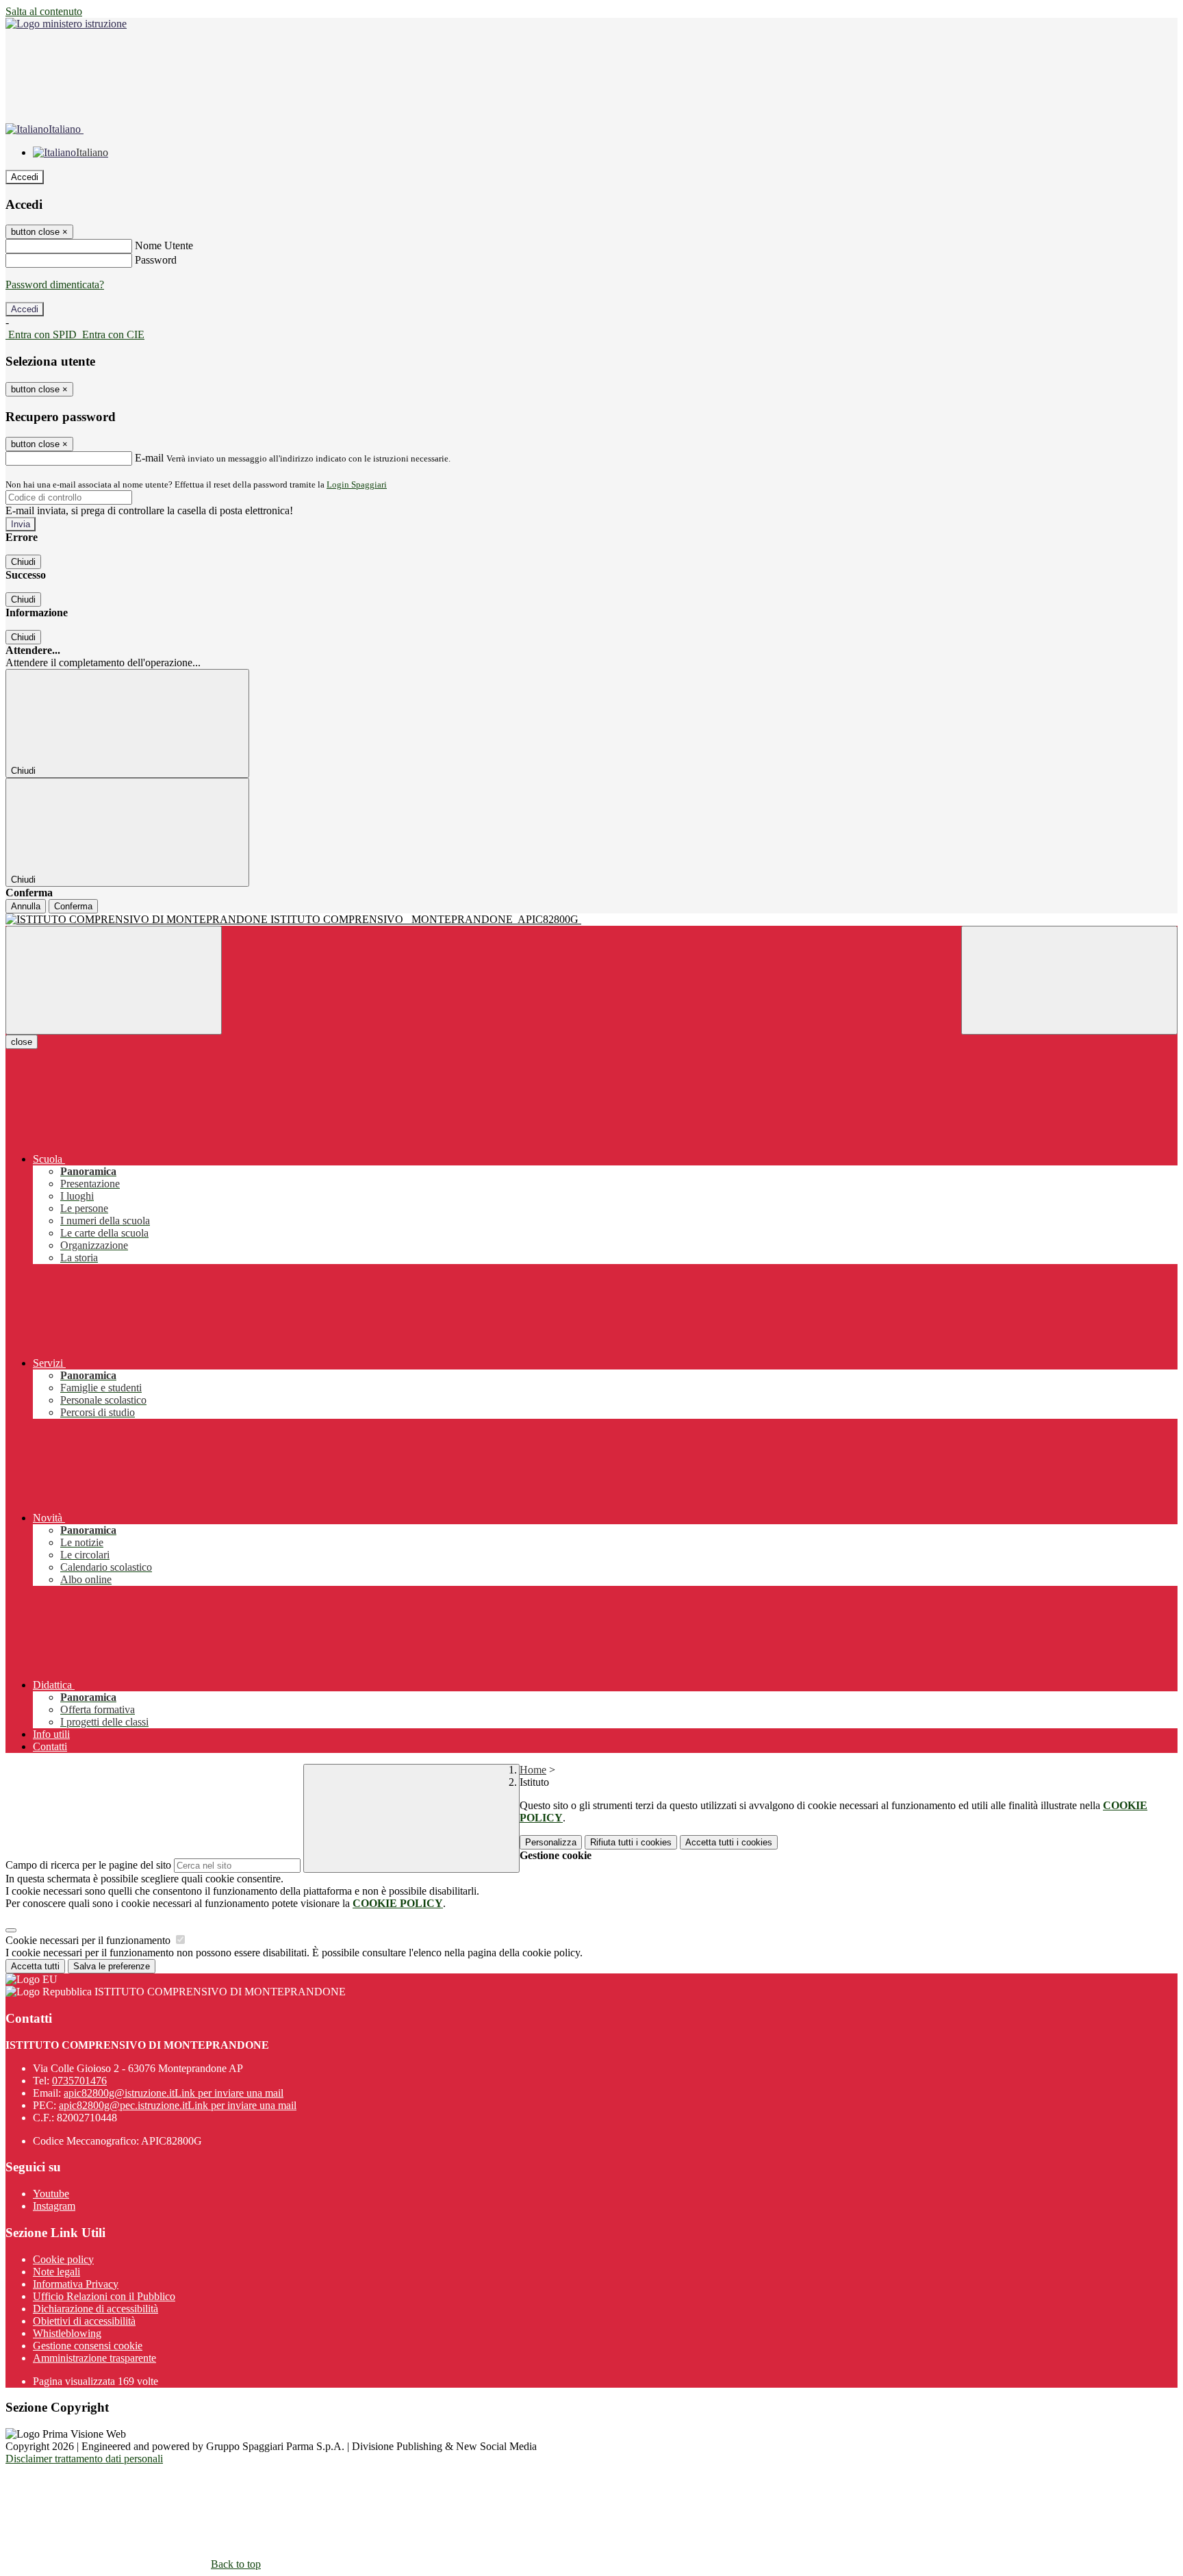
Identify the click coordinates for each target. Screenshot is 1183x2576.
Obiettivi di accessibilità (84, 2321)
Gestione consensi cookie (88, 2346)
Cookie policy (63, 2259)
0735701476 (79, 2081)
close (22, 1042)
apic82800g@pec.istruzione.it (178, 2105)
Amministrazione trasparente (94, 2358)
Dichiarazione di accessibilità (96, 2309)
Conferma (73, 906)
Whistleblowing (67, 2333)
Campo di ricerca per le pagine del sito (88, 1865)
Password (156, 260)
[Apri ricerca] (1069, 980)
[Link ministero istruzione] (66, 24)
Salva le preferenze (112, 1966)
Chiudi (23, 562)
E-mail (149, 458)
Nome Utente (164, 245)
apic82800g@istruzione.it (174, 2093)
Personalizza (551, 1842)
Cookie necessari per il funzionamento (89, 1940)
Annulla (26, 906)
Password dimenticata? (55, 285)
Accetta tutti (729, 1842)
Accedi (25, 177)
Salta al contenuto (44, 11)
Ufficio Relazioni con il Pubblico (104, 2296)
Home (533, 1770)
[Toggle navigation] (114, 980)
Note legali (56, 2272)
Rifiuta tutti (631, 1842)
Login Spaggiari (357, 484)
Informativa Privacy (76, 2284)
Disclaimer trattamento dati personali (84, 2459)
